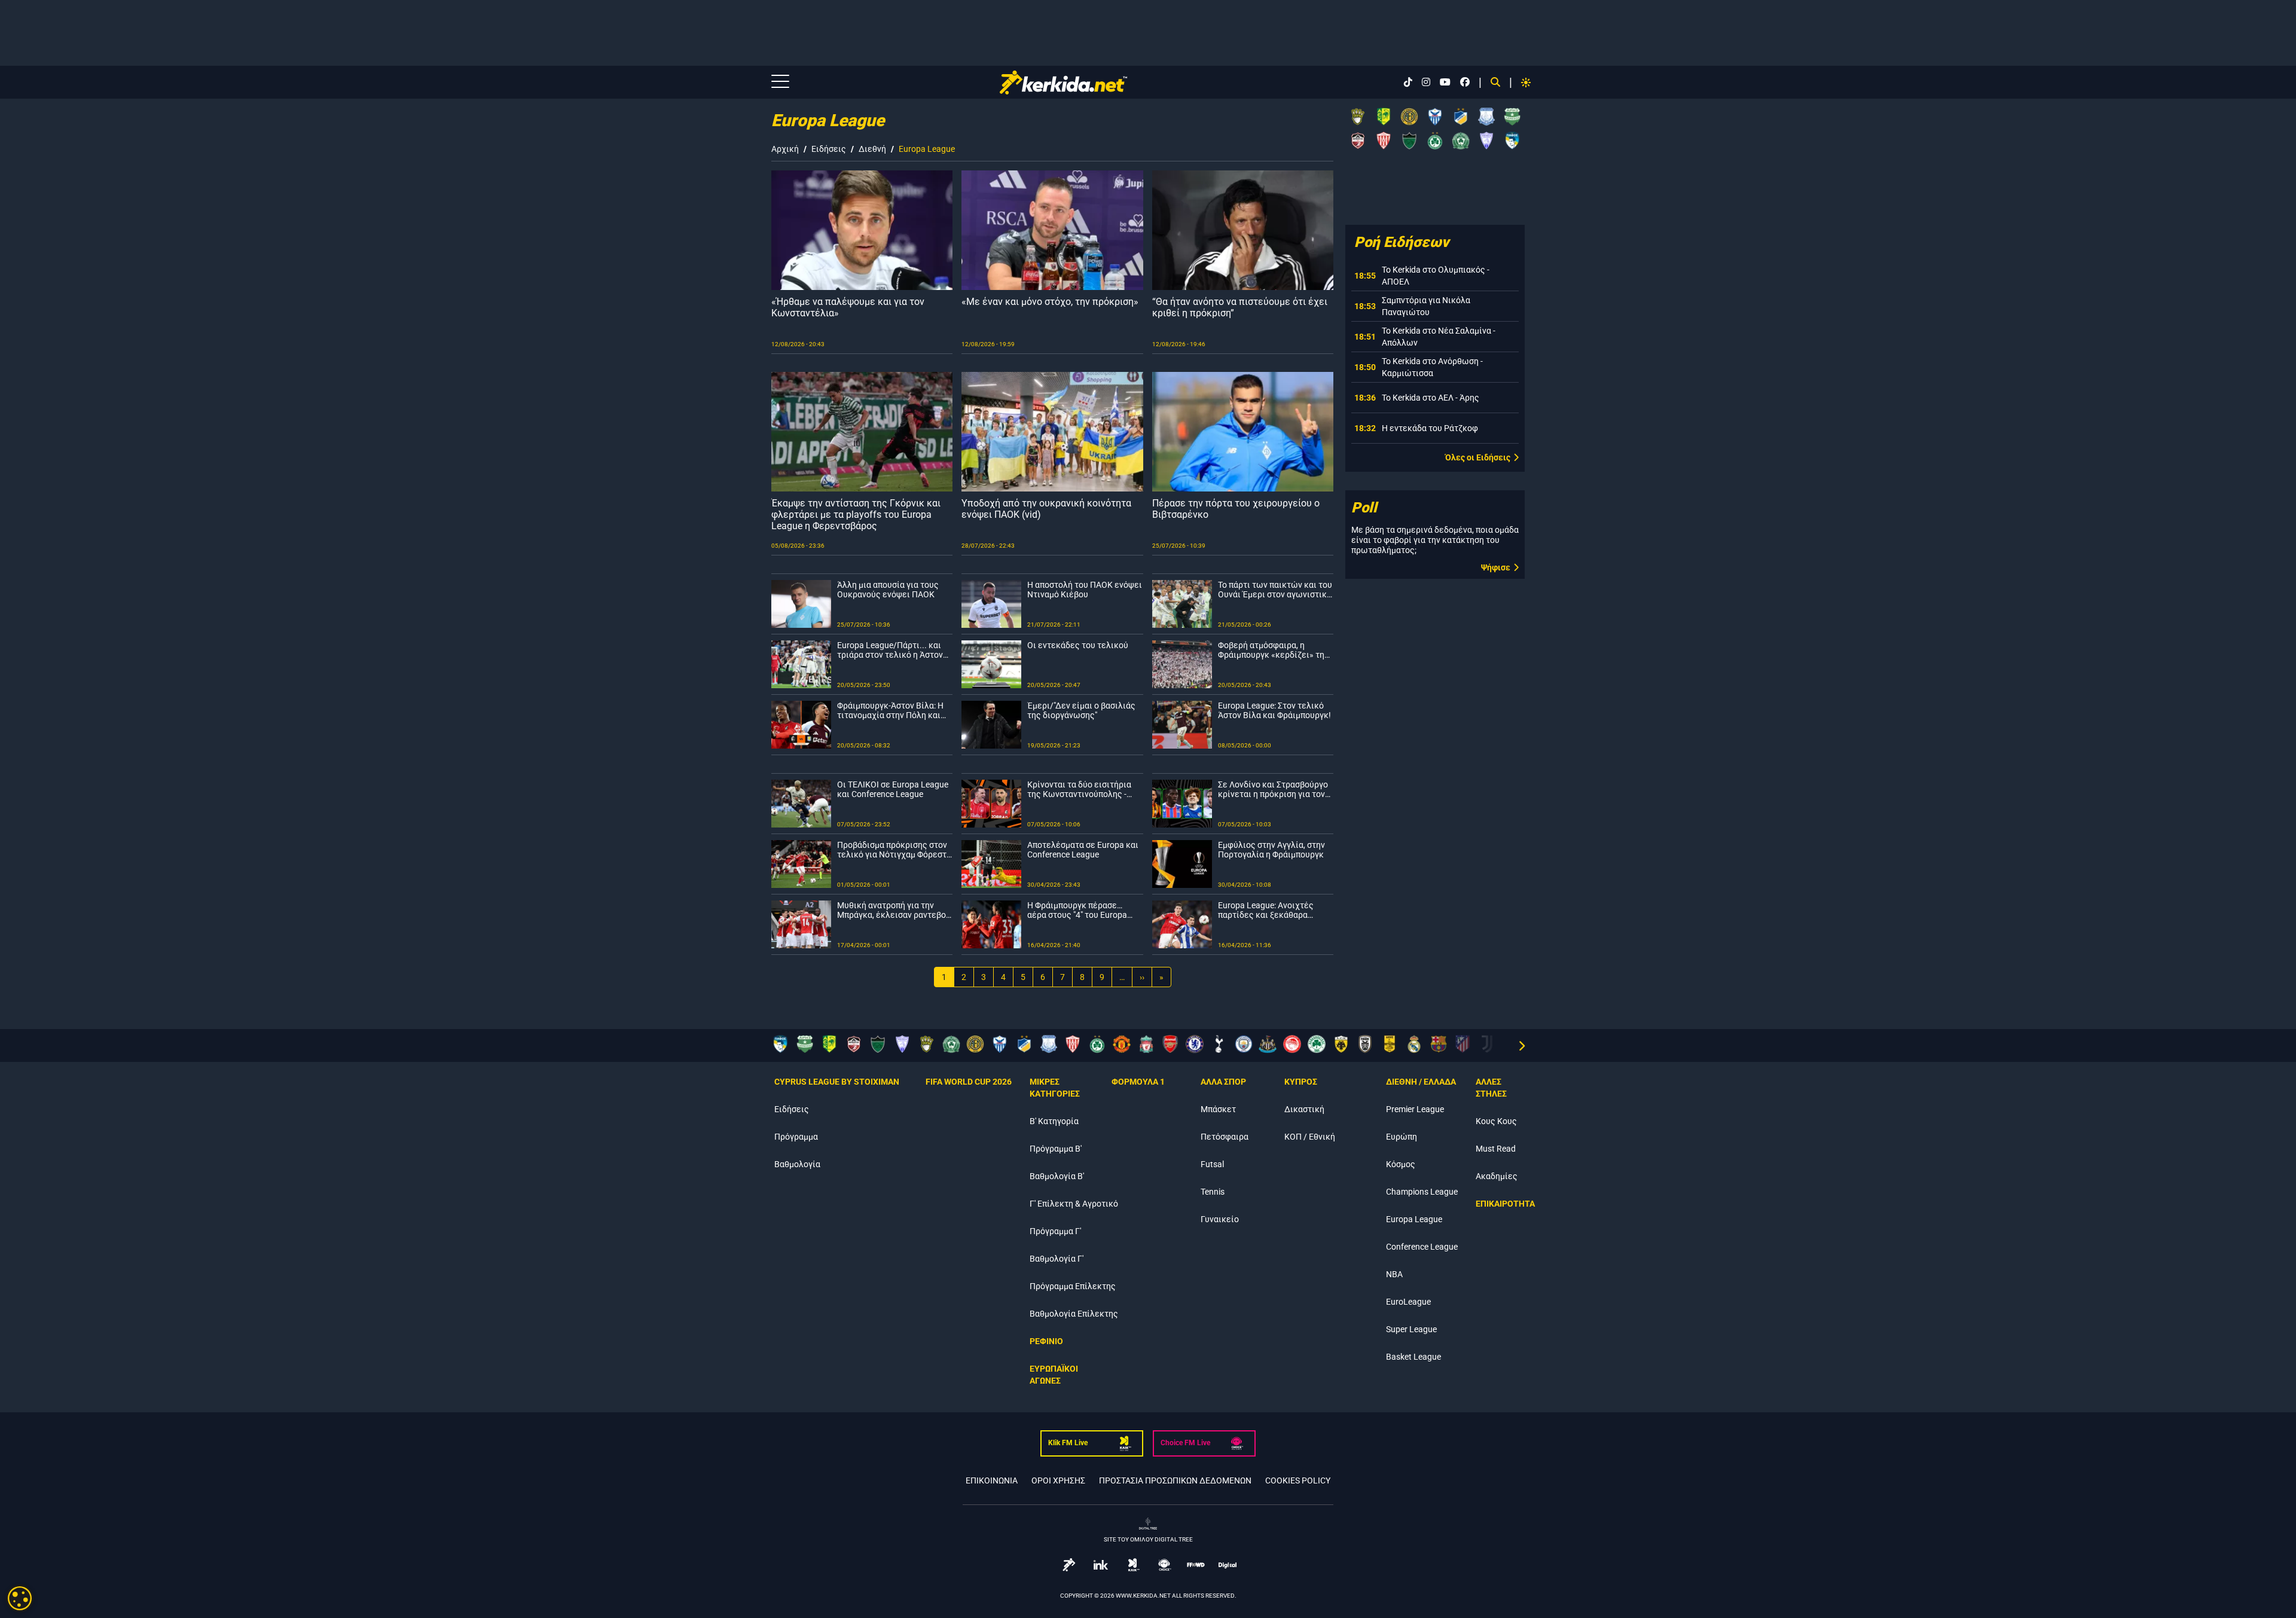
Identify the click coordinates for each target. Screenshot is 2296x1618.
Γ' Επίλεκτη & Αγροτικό (1074, 1204)
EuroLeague (1408, 1302)
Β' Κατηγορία (1054, 1121)
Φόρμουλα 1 (1138, 1082)
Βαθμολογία (797, 1164)
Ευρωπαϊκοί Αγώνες (1054, 1375)
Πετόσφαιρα (1225, 1137)
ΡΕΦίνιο (1046, 1341)
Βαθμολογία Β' (1057, 1176)
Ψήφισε (1496, 567)
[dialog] (20, 1598)
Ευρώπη (1402, 1137)
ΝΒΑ (1394, 1274)
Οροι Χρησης (1058, 1480)
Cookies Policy (1298, 1480)
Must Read (1496, 1149)
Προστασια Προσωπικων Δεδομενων (1175, 1480)
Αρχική (785, 149)
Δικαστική (1304, 1109)
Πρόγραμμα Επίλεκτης (1073, 1286)
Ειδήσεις (829, 149)
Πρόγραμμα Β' (1056, 1149)
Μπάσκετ (1218, 1109)
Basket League (1413, 1357)
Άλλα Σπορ (1223, 1082)
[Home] (1063, 83)
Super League (1411, 1329)
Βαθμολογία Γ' (1057, 1259)
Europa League (1414, 1219)
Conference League (1422, 1247)
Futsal (1212, 1164)
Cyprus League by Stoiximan (837, 1082)
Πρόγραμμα (796, 1137)
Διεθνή (872, 149)
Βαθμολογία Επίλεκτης (1074, 1314)
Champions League (1422, 1192)
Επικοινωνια (992, 1480)
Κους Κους (1496, 1121)
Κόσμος (1401, 1164)
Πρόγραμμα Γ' (1055, 1231)
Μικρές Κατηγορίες (1055, 1088)
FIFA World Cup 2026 (969, 1082)
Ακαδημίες (1497, 1176)
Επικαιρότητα (1505, 1204)
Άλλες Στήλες (1491, 1088)
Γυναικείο (1220, 1219)
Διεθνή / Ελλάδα (1421, 1082)
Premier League (1415, 1109)
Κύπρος (1301, 1082)
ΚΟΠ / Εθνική (1310, 1137)
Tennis (1213, 1192)
